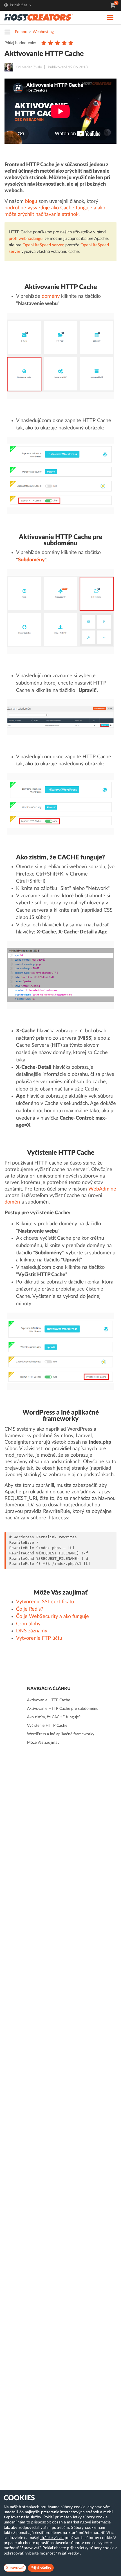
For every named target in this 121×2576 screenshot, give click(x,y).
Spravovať (15, 2568)
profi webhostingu (26, 239)
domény (51, 296)
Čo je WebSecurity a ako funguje (52, 1617)
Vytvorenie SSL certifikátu (45, 1602)
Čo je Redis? (30, 1609)
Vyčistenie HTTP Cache (47, 1726)
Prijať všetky (41, 2568)
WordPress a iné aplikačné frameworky (61, 1734)
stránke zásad (52, 2538)
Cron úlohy (28, 1624)
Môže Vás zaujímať (43, 1743)
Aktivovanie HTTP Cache (49, 1700)
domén (12, 1202)
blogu (31, 201)
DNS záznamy (32, 1631)
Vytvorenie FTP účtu (39, 1638)
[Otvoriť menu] (9, 32)
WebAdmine (102, 1189)
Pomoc (21, 32)
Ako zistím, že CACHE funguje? (54, 1717)
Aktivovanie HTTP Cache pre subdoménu (63, 1709)
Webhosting (43, 32)
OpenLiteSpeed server (43, 245)
